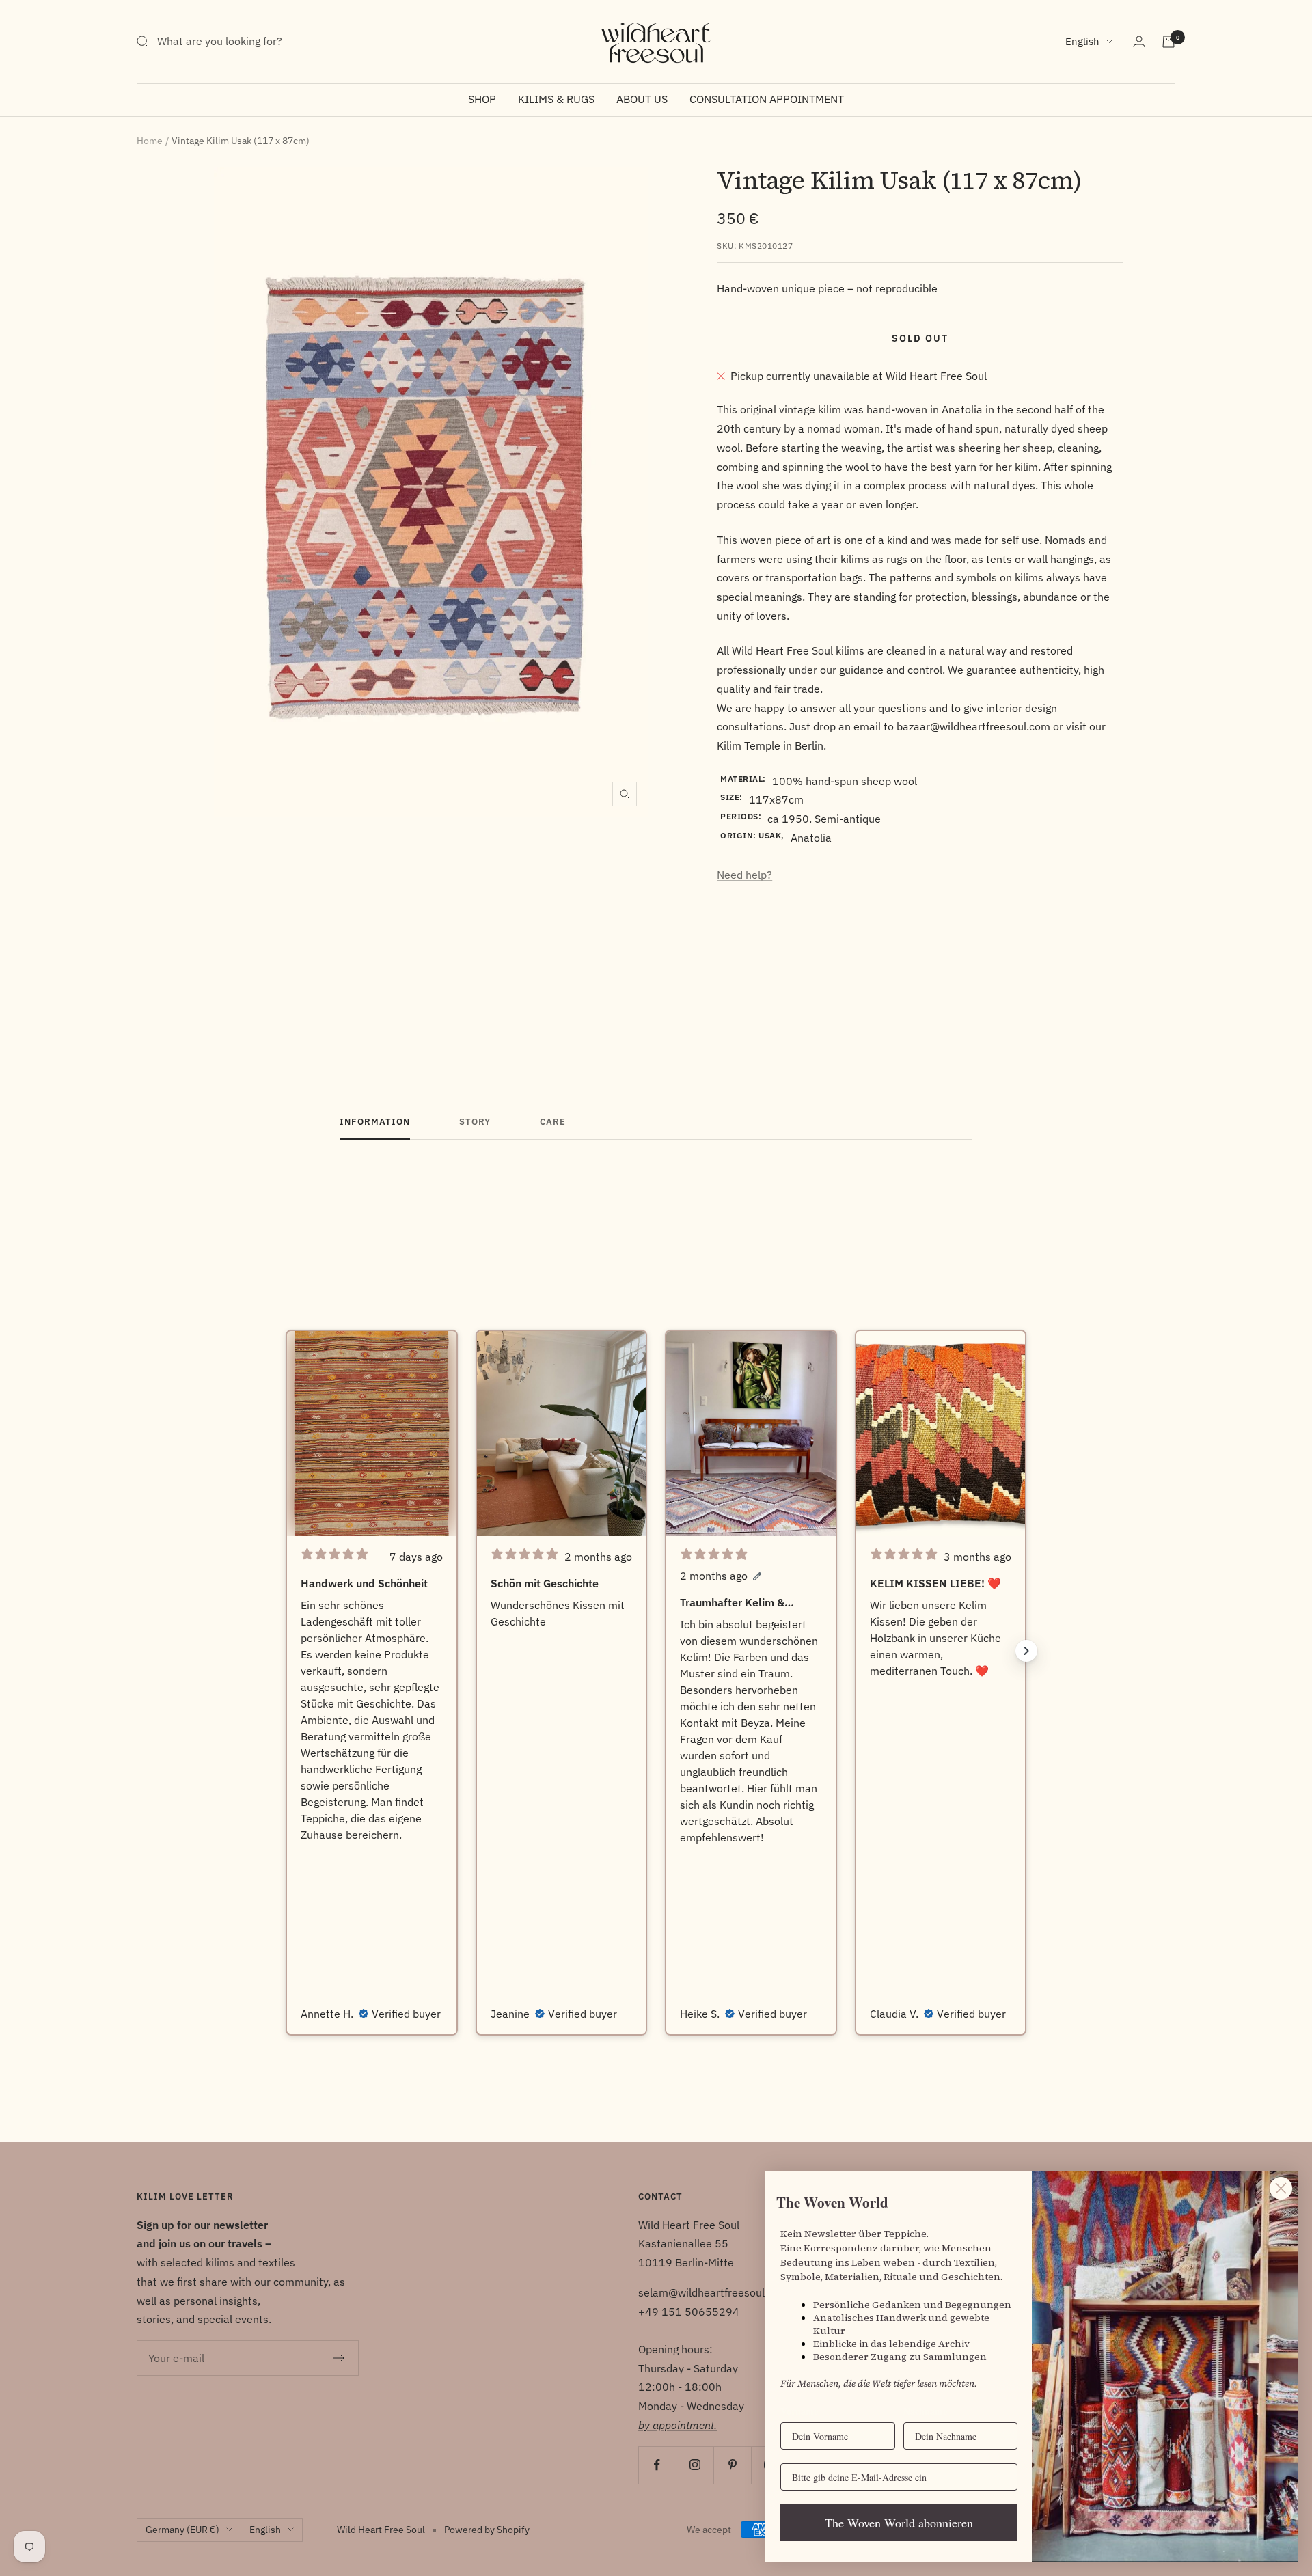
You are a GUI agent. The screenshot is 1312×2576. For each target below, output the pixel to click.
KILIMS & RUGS (556, 99)
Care (553, 1122)
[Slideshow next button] (1026, 1651)
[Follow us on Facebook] (657, 2465)
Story (475, 1122)
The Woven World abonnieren (899, 2523)
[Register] (339, 2358)
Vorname (799, 2411)
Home (150, 141)
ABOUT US (642, 99)
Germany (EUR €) (182, 2530)
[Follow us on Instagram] (695, 2465)
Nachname (925, 2411)
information (375, 1122)
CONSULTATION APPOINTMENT (767, 99)
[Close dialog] (1281, 2188)
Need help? (744, 875)
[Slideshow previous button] (286, 1651)
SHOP (482, 99)
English (1082, 41)
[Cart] (1168, 42)
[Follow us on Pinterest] (732, 2465)
